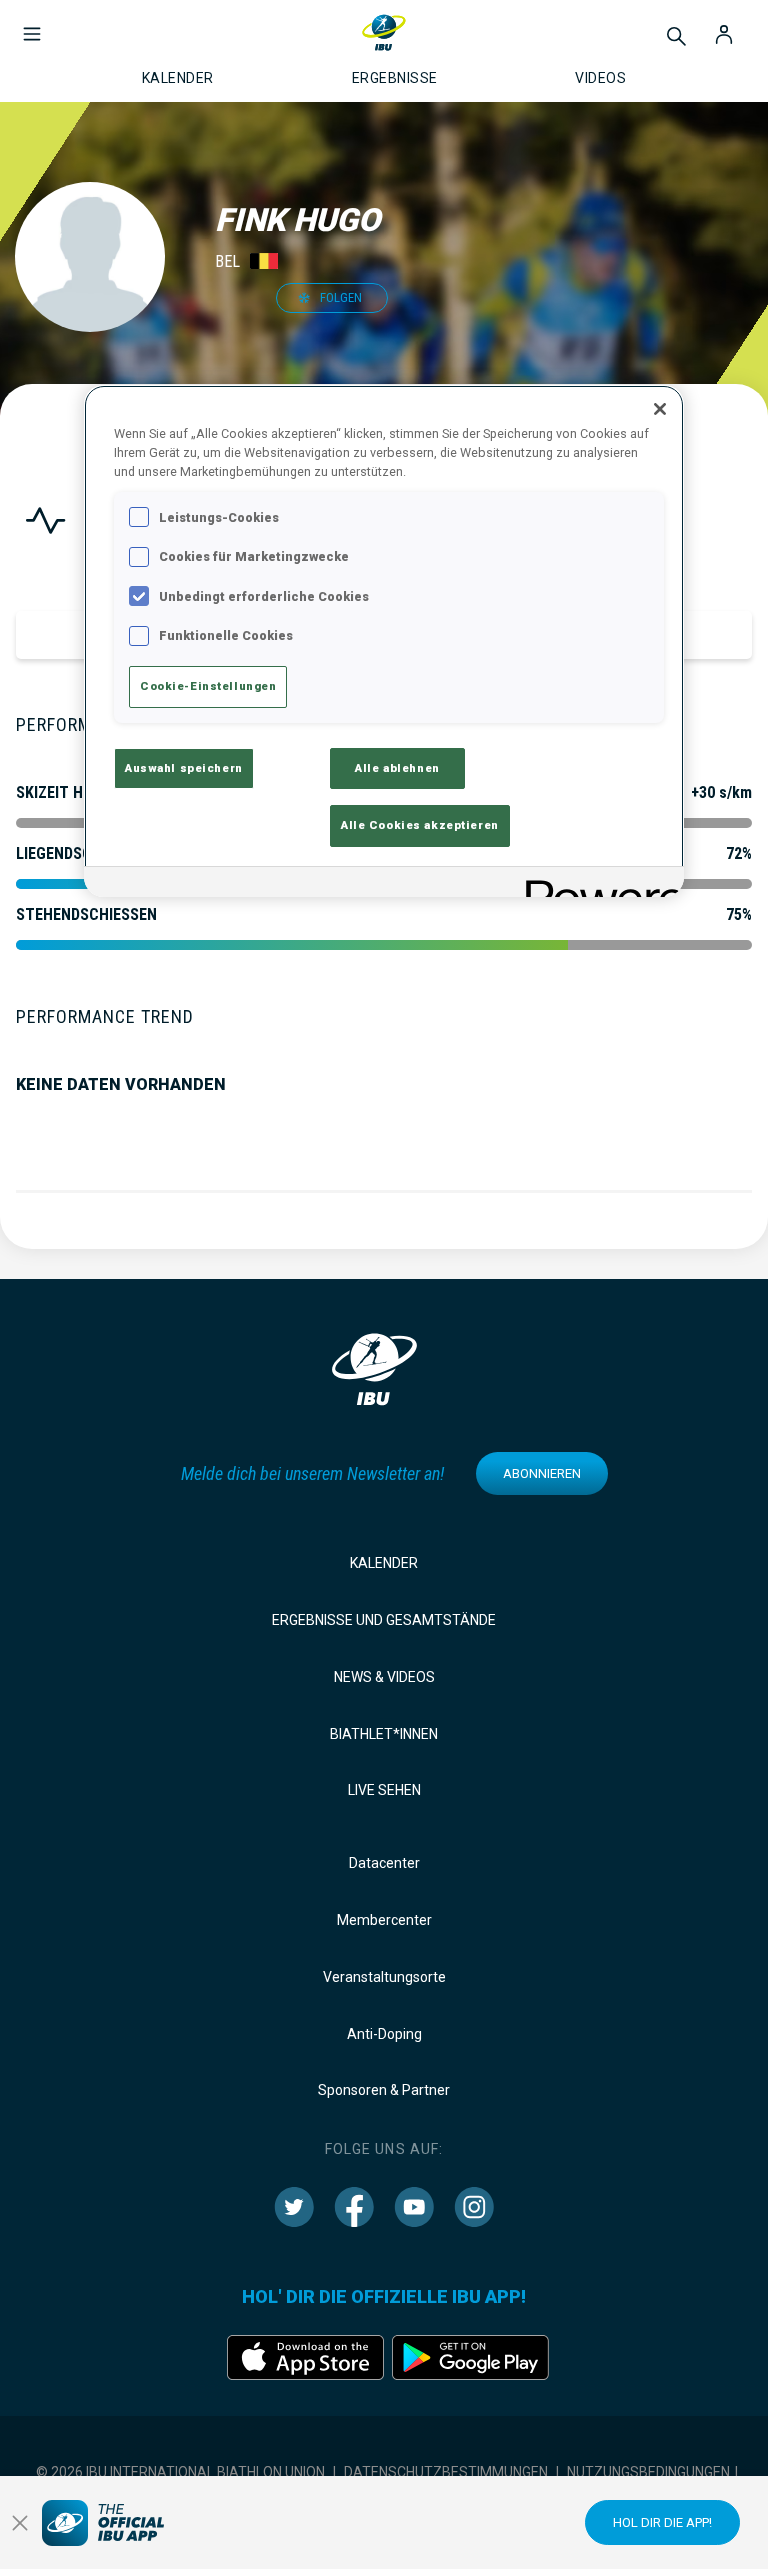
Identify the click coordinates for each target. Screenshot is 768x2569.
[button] (32, 24)
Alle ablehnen (397, 768)
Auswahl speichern (184, 768)
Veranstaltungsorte (384, 1977)
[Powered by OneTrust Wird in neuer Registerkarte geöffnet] (598, 884)
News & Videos (384, 1677)
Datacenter (384, 1863)
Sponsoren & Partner (384, 2090)
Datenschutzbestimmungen (446, 2472)
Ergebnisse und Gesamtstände (384, 1620)
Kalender (384, 1563)
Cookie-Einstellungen (208, 686)
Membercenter (384, 1920)
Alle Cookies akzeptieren (420, 825)
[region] (384, 641)
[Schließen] (660, 409)
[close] (20, 2523)
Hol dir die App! (662, 2522)
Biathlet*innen (384, 1734)
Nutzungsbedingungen (648, 2472)
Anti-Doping (384, 2034)
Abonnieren (542, 1473)
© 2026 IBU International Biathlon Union (180, 2472)
